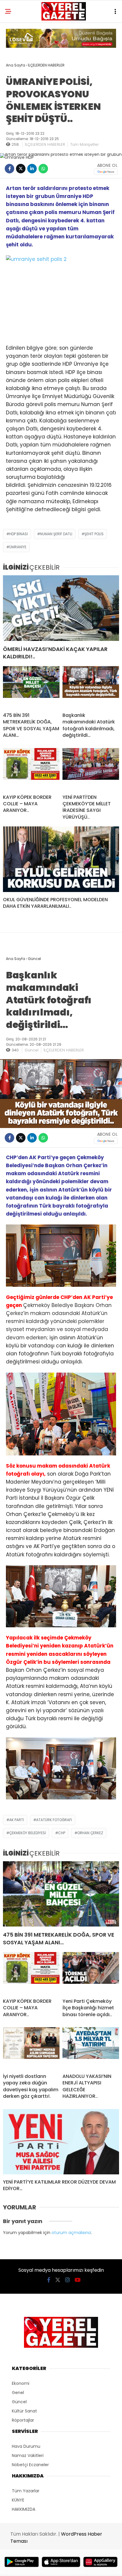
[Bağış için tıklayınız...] (61, 46)
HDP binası (19, 534)
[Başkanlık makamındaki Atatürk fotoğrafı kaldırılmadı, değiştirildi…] (91, 687)
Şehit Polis (94, 534)
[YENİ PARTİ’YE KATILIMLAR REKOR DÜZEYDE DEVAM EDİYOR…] (61, 2142)
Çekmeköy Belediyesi (28, 1833)
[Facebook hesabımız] (49, 2280)
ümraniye (18, 547)
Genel (18, 2393)
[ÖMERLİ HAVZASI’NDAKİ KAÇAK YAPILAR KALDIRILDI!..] (61, 608)
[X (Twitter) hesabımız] (58, 2280)
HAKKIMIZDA (24, 2509)
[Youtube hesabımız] (78, 2280)
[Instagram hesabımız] (68, 2280)
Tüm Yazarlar (26, 2491)
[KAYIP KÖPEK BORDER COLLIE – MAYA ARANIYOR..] (31, 769)
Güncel (32, 1050)
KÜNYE (18, 2500)
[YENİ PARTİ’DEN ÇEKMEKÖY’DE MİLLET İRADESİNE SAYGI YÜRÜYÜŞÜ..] (91, 769)
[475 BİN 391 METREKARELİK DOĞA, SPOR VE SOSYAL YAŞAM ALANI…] (31, 687)
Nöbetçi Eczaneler (30, 2465)
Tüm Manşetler (85, 144)
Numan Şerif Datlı (56, 534)
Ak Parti (17, 1820)
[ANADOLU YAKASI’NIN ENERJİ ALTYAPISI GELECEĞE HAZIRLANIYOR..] (91, 2048)
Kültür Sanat (24, 2411)
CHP (62, 1833)
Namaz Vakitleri (28, 2455)
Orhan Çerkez (90, 1833)
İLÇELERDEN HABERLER (45, 144)
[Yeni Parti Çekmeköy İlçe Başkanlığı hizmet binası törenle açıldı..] (91, 1973)
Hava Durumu (26, 2446)
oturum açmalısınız (71, 2233)
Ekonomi (21, 2383)
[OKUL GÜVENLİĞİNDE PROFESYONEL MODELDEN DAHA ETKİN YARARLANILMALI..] (61, 859)
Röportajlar (23, 2420)
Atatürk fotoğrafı (54, 1820)
